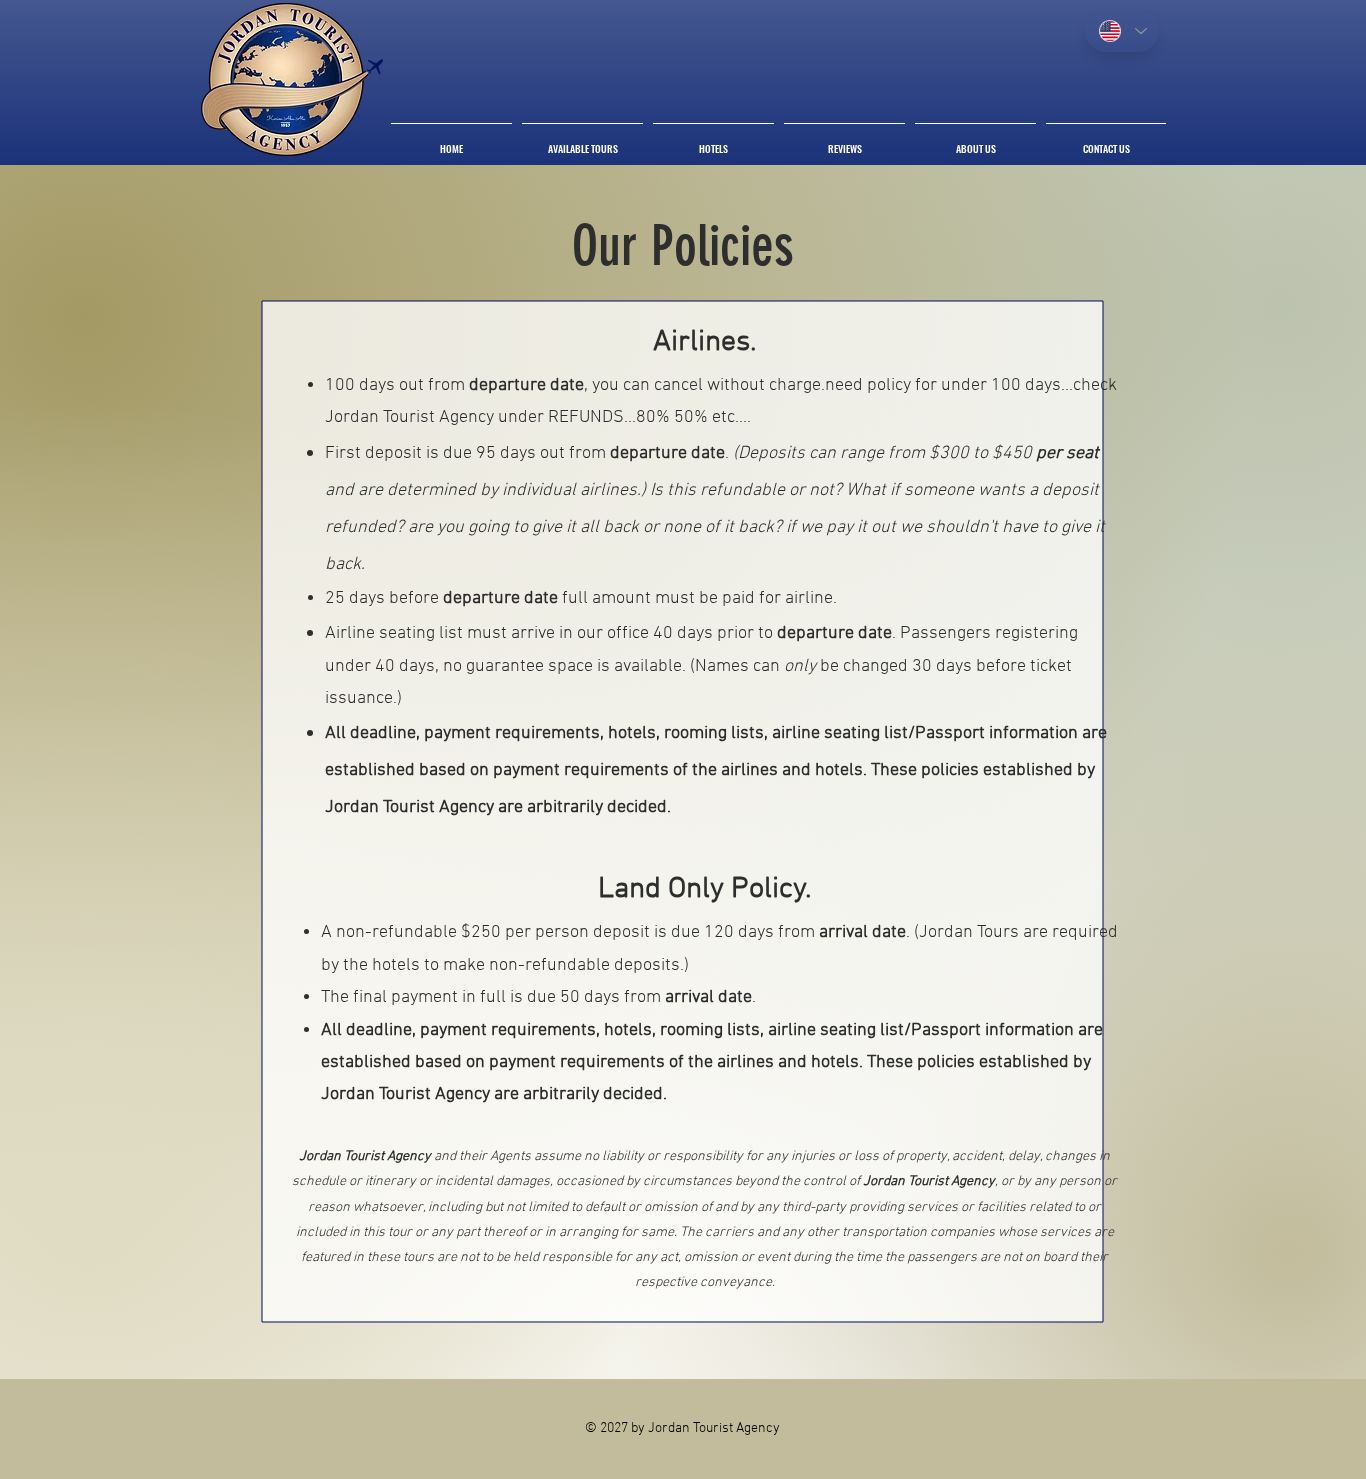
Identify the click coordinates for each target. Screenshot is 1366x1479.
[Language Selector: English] (1122, 31)
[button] (582, 139)
